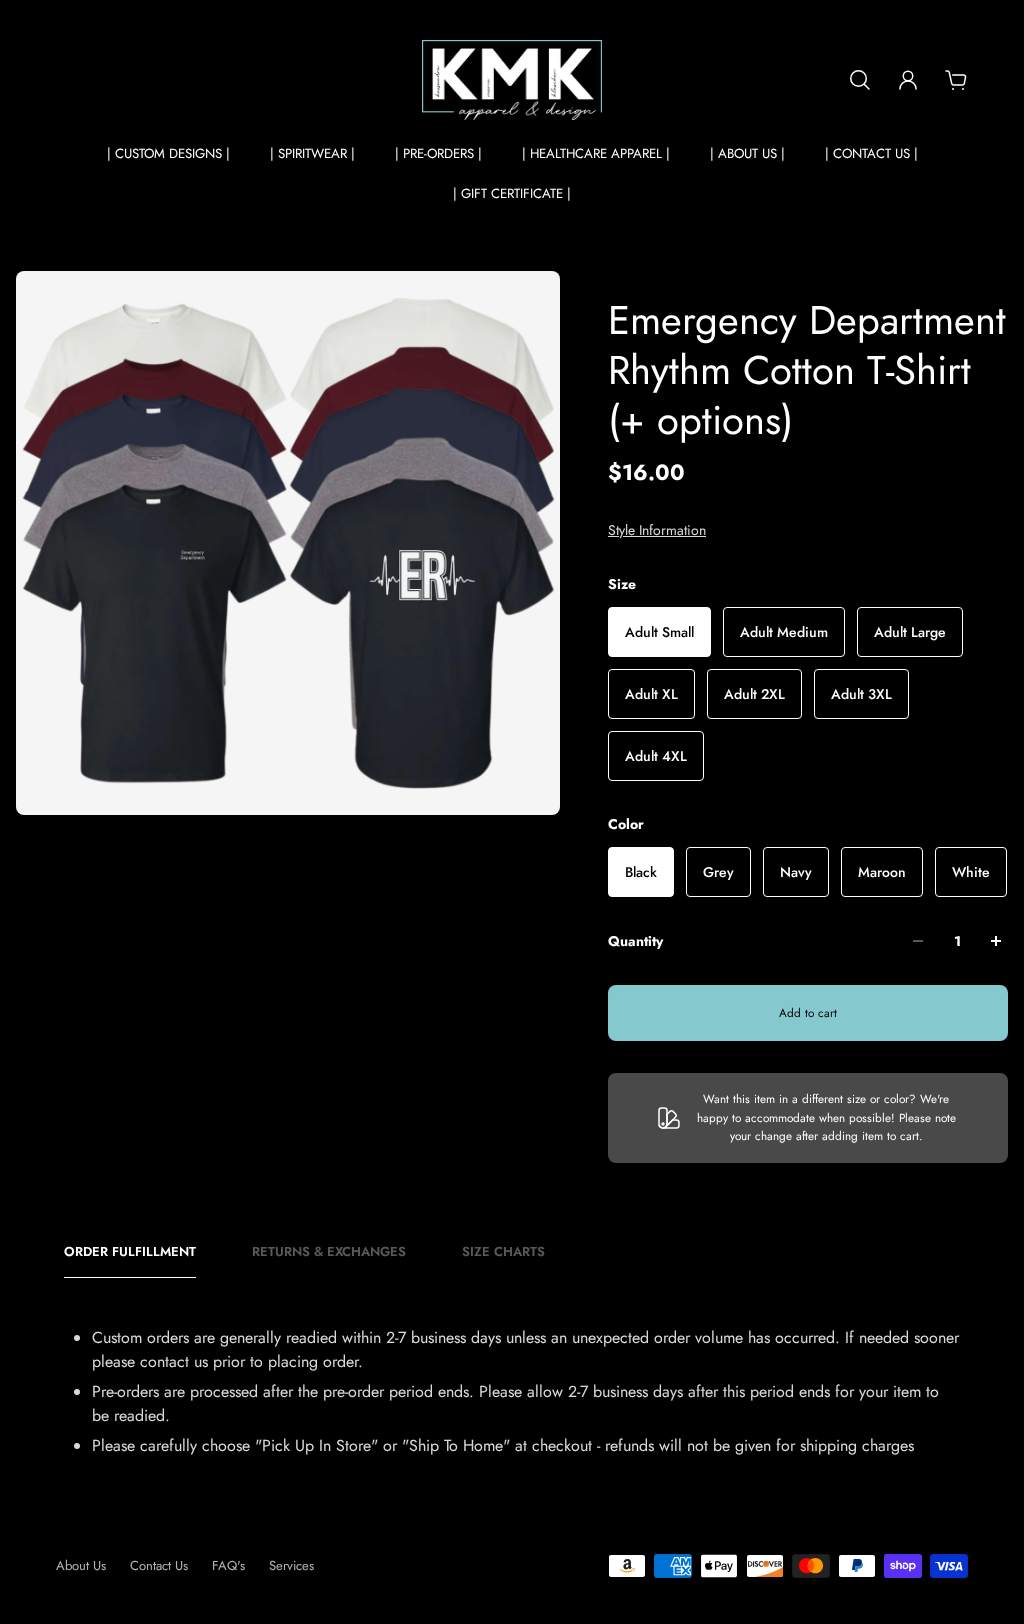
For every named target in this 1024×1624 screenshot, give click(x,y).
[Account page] (908, 80)
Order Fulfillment (130, 1252)
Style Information (657, 530)
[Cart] (956, 80)
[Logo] (512, 80)
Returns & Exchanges (329, 1252)
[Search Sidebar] (860, 80)
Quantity (635, 941)
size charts (503, 1252)
